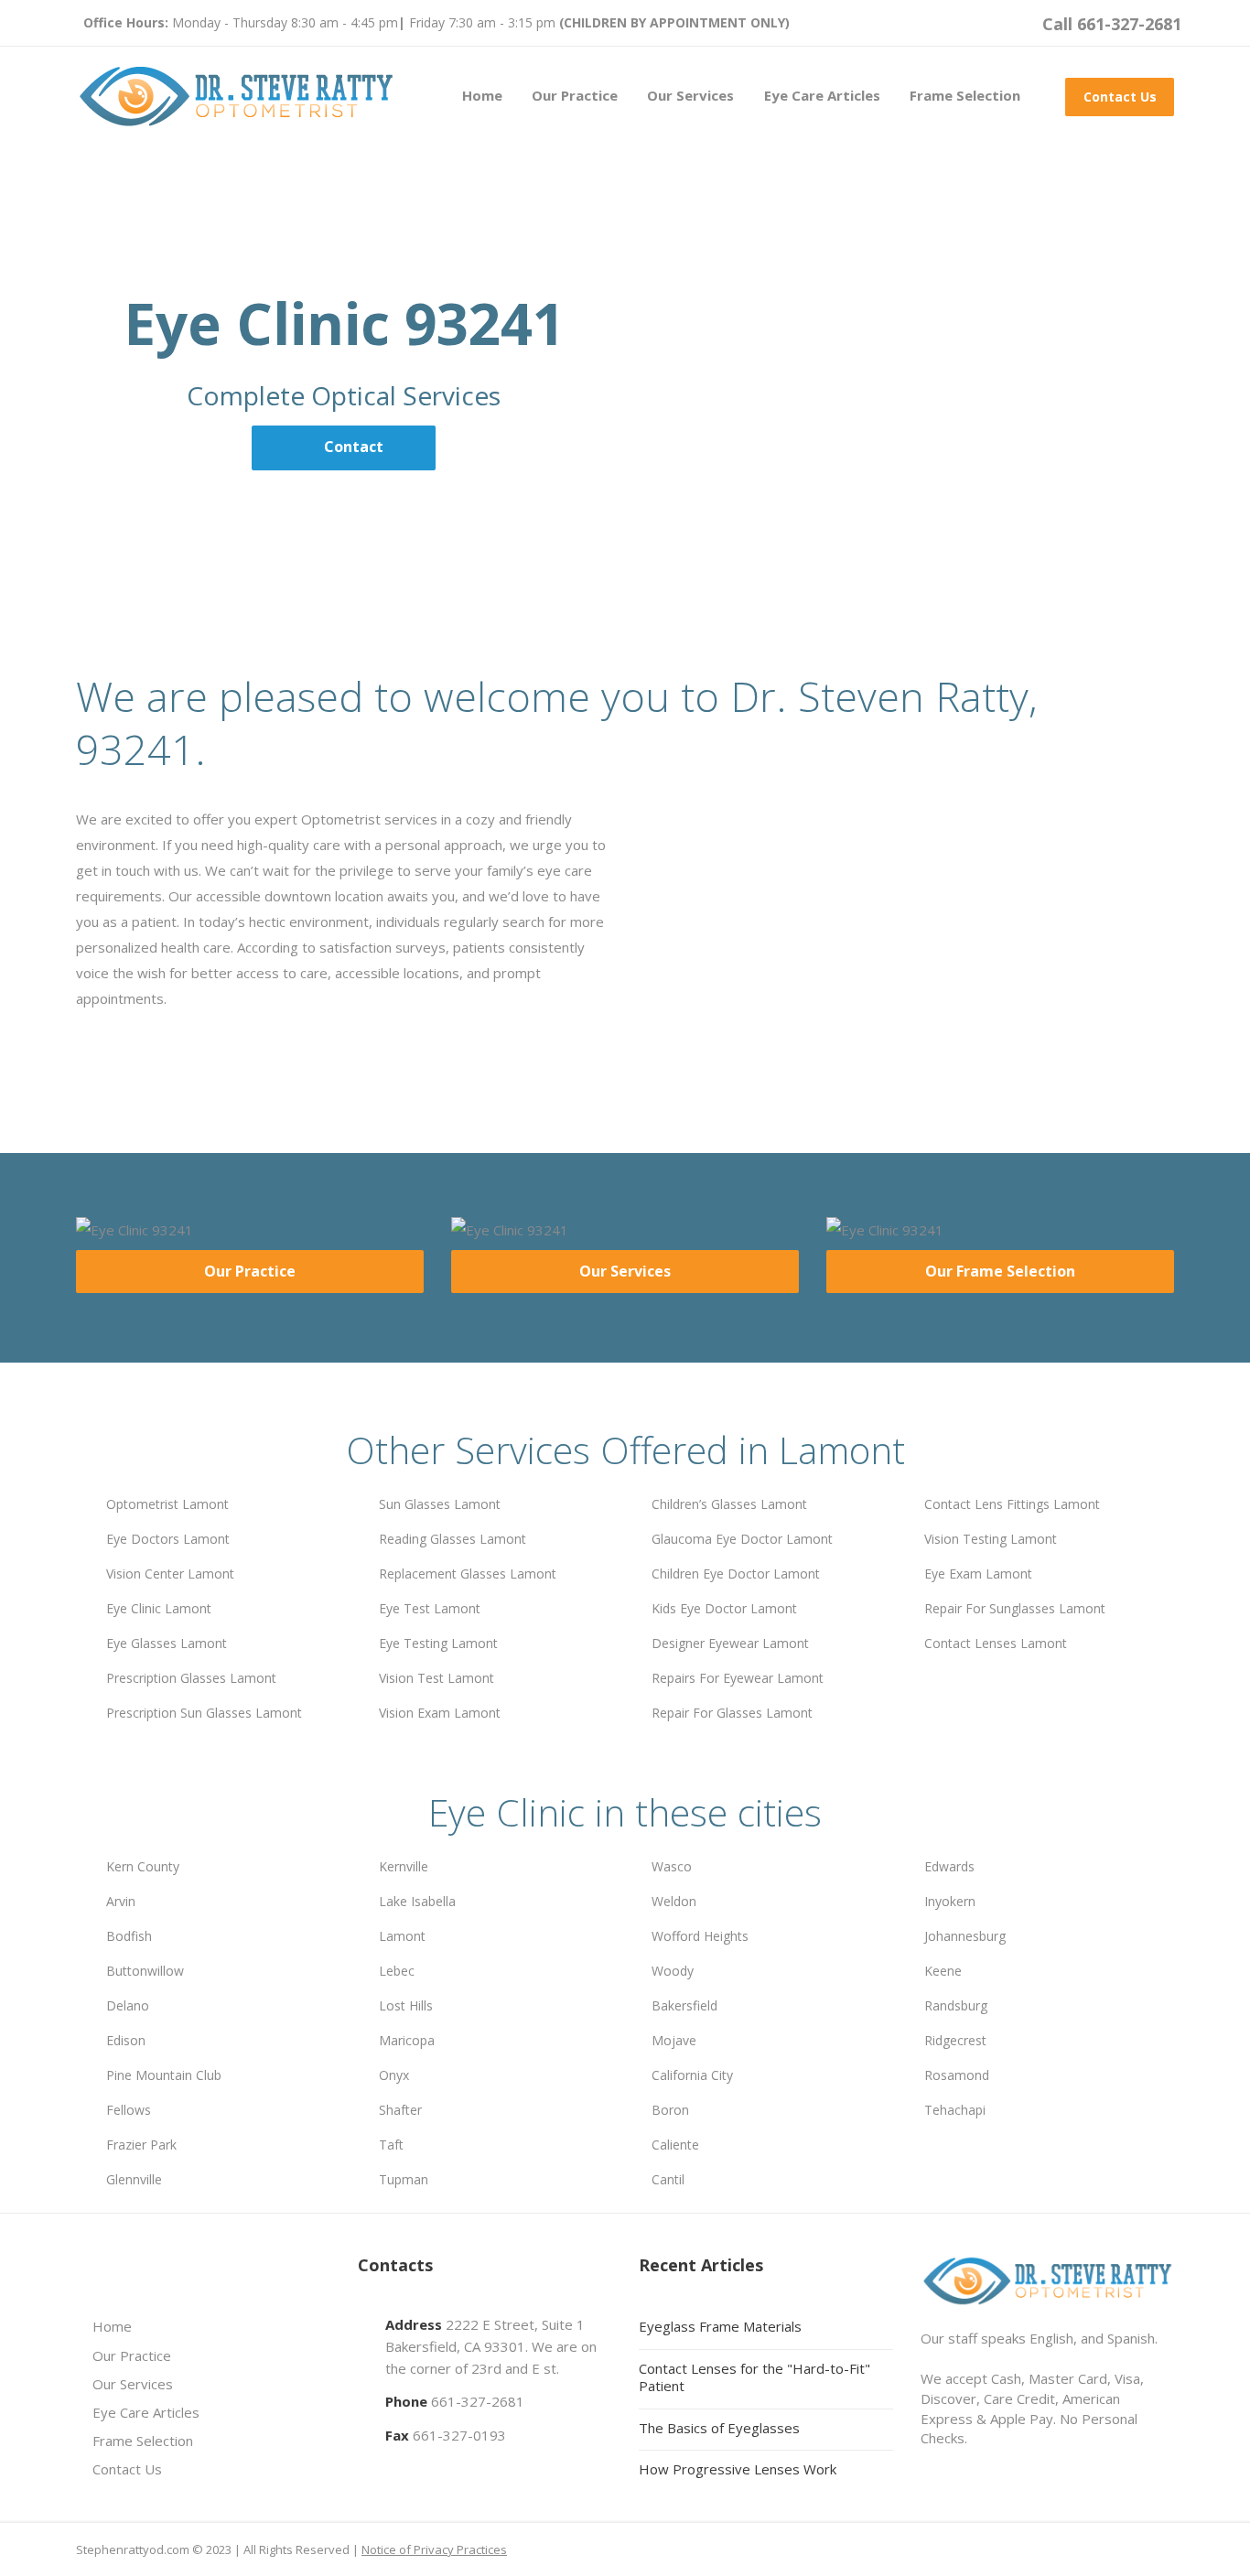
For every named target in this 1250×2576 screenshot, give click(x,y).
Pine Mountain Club (164, 2075)
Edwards (949, 1866)
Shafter (400, 2110)
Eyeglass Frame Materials (720, 2326)
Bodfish (129, 1936)
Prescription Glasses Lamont (191, 1678)
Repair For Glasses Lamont (732, 1713)
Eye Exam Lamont (978, 1574)
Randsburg (956, 2005)
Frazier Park (141, 2145)
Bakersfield (684, 2005)
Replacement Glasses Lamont (468, 1574)
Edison (126, 2040)
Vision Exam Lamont (440, 1713)
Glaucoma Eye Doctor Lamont (742, 1539)
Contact (354, 447)
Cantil (668, 2179)
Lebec (397, 1971)
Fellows (129, 2110)
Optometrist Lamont (167, 1504)
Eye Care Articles (822, 95)
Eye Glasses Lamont (167, 1643)
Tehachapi (955, 2110)
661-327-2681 (478, 2401)
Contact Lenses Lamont (996, 1643)
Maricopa (407, 2040)
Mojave (674, 2040)
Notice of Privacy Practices (434, 2549)
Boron (670, 2110)
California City (692, 2075)
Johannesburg (965, 1936)
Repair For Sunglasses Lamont (1015, 1608)
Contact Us (1120, 97)
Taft (391, 2145)
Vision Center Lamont (170, 1574)
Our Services (690, 95)
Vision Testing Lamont (991, 1539)
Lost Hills (406, 2005)
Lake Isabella (417, 1901)
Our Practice (575, 95)
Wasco (672, 1866)
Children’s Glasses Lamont (729, 1504)
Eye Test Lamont (430, 1608)
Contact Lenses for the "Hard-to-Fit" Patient (754, 2377)
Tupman (404, 2179)
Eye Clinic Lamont (159, 1608)
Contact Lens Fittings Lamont (1012, 1504)
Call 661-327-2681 (1112, 24)
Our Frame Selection (1000, 1271)
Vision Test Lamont (436, 1678)
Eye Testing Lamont (438, 1643)
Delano (128, 2005)
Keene (943, 1971)
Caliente (675, 2145)
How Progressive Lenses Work (738, 2469)
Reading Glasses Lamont (453, 1539)
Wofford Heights (700, 1936)
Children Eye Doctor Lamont (736, 1574)
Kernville (404, 1866)
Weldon (674, 1901)
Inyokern (950, 1901)
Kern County (143, 1866)
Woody (673, 1971)
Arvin (121, 1901)
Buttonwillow (145, 1971)
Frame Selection (965, 95)
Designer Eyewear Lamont (730, 1643)
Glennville (134, 2179)
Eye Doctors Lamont (168, 1539)
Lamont (402, 1936)
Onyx (394, 2075)
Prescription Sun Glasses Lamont (204, 1713)
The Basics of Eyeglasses (719, 2428)
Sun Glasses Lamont (440, 1504)
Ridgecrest (955, 2040)
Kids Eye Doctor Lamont (724, 1608)
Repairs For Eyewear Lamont (738, 1678)
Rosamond (957, 2075)
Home (482, 95)
